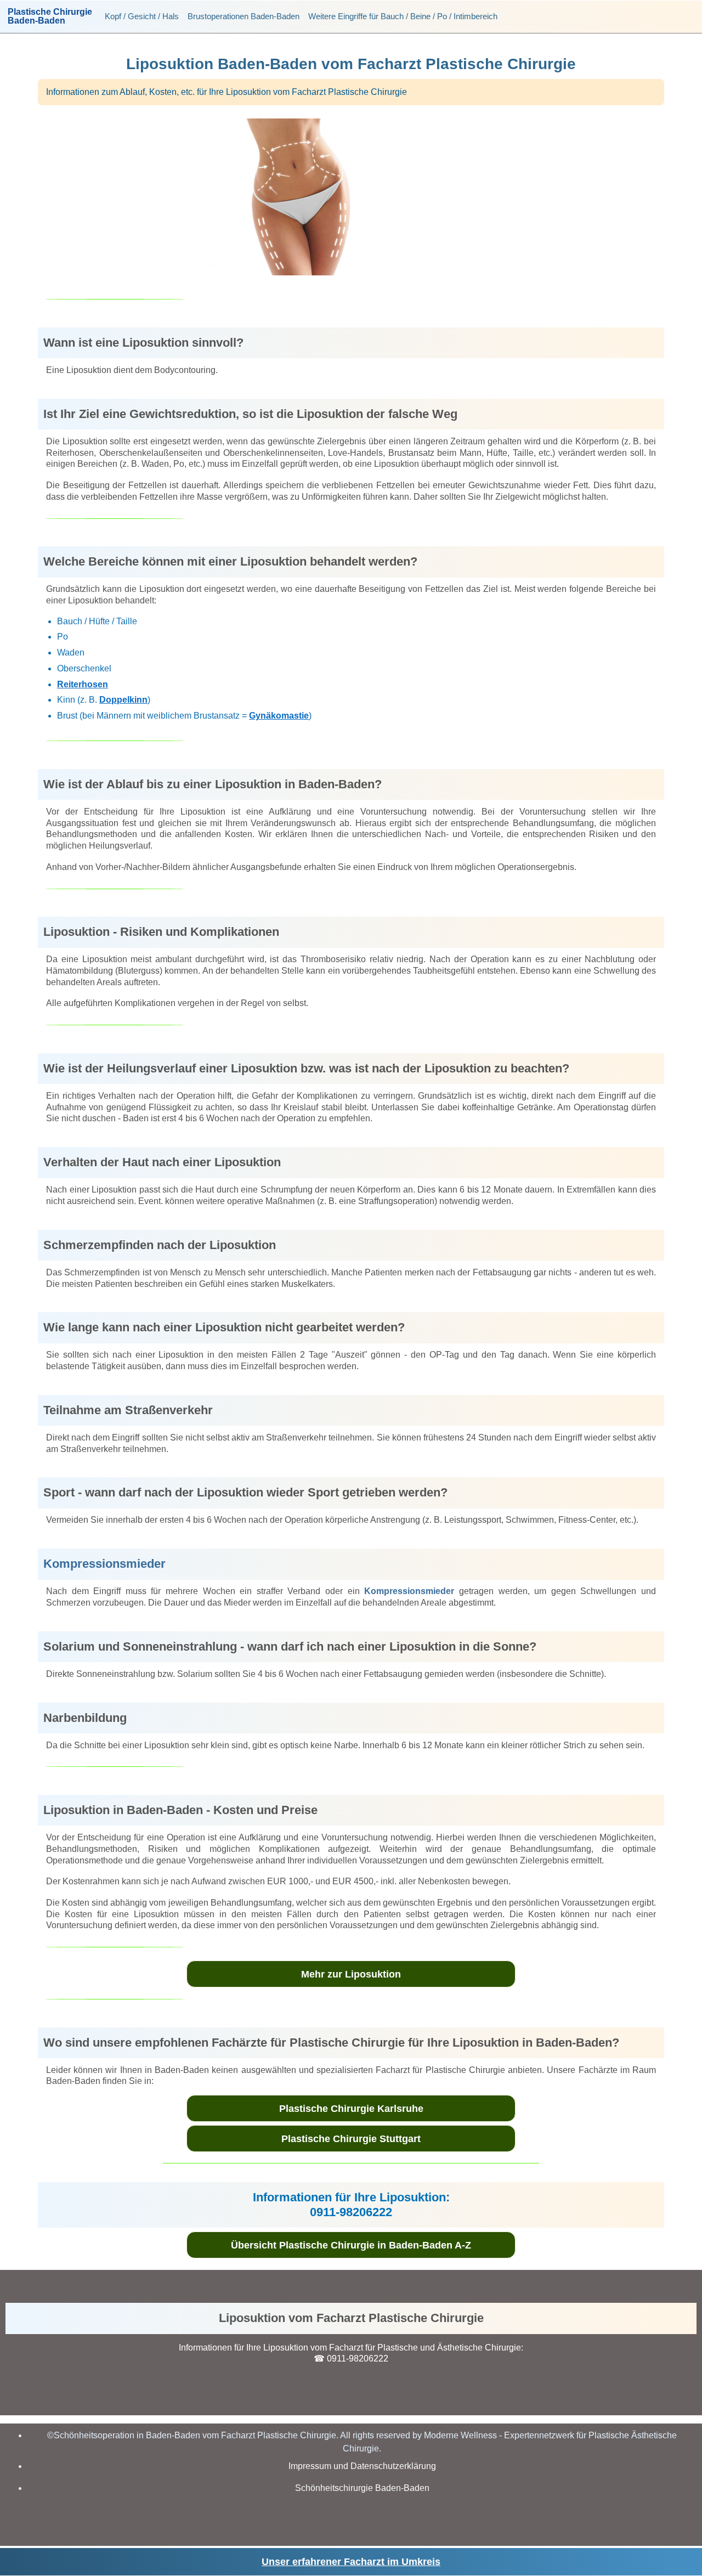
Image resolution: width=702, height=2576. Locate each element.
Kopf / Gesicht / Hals (142, 16)
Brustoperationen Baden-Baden (244, 16)
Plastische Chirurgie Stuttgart (351, 2139)
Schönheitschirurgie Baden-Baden (362, 2488)
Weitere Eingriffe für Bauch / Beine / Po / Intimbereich (403, 16)
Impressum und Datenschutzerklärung (362, 2466)
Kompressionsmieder (104, 1564)
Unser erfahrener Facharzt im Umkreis (351, 2562)
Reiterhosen (83, 684)
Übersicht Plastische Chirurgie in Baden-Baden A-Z (351, 2245)
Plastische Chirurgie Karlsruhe (351, 2109)
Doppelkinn (123, 700)
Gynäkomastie (279, 716)
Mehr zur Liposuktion (351, 1974)
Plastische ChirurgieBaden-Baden (50, 16)
